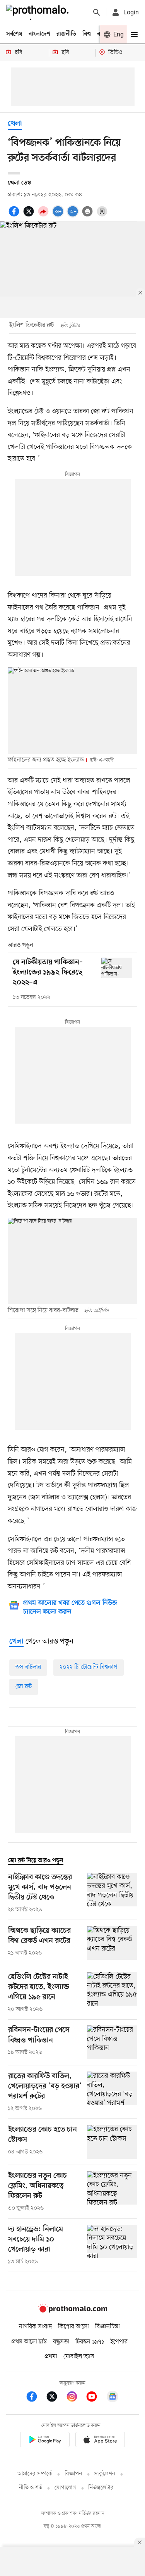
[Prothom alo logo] (73, 2311)
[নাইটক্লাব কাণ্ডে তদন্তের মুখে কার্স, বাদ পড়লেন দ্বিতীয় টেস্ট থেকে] (112, 1893)
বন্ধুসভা (61, 2342)
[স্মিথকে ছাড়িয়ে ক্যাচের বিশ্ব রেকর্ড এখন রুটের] (112, 1943)
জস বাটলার (28, 1667)
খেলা (15, 124)
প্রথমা (51, 2357)
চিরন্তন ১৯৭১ (90, 2342)
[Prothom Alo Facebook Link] (36, 2398)
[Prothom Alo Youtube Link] (96, 2398)
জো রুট (24, 1687)
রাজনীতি (66, 34)
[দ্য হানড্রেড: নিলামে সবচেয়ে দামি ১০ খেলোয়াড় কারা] (112, 2245)
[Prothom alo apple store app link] (101, 2441)
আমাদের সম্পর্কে (35, 2474)
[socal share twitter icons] (30, 216)
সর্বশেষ (14, 34)
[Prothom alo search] (97, 12)
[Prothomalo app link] (45, 2441)
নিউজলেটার (101, 2488)
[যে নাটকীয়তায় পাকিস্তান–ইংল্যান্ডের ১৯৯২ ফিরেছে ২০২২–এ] (117, 968)
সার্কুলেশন (105, 2474)
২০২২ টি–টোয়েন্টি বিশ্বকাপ (89, 1667)
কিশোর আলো (73, 2327)
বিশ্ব (87, 34)
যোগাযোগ (65, 2488)
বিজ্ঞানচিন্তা (107, 2327)
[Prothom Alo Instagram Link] (76, 2398)
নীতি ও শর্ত (31, 2488)
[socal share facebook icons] (15, 216)
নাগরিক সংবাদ (35, 2327)
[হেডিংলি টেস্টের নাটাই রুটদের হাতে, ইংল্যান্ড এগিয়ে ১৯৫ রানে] (112, 1993)
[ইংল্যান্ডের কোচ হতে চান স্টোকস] (112, 2142)
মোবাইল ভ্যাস (79, 2357)
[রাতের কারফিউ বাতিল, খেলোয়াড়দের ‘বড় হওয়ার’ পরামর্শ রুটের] (112, 2092)
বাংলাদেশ (39, 34)
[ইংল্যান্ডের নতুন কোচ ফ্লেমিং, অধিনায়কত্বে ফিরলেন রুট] (112, 2192)
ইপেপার (119, 2342)
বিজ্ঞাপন (73, 2474)
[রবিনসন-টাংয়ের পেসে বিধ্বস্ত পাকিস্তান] (112, 2042)
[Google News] (113, 2398)
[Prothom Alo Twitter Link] (56, 2398)
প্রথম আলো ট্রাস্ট (29, 2342)
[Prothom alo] (39, 12)
